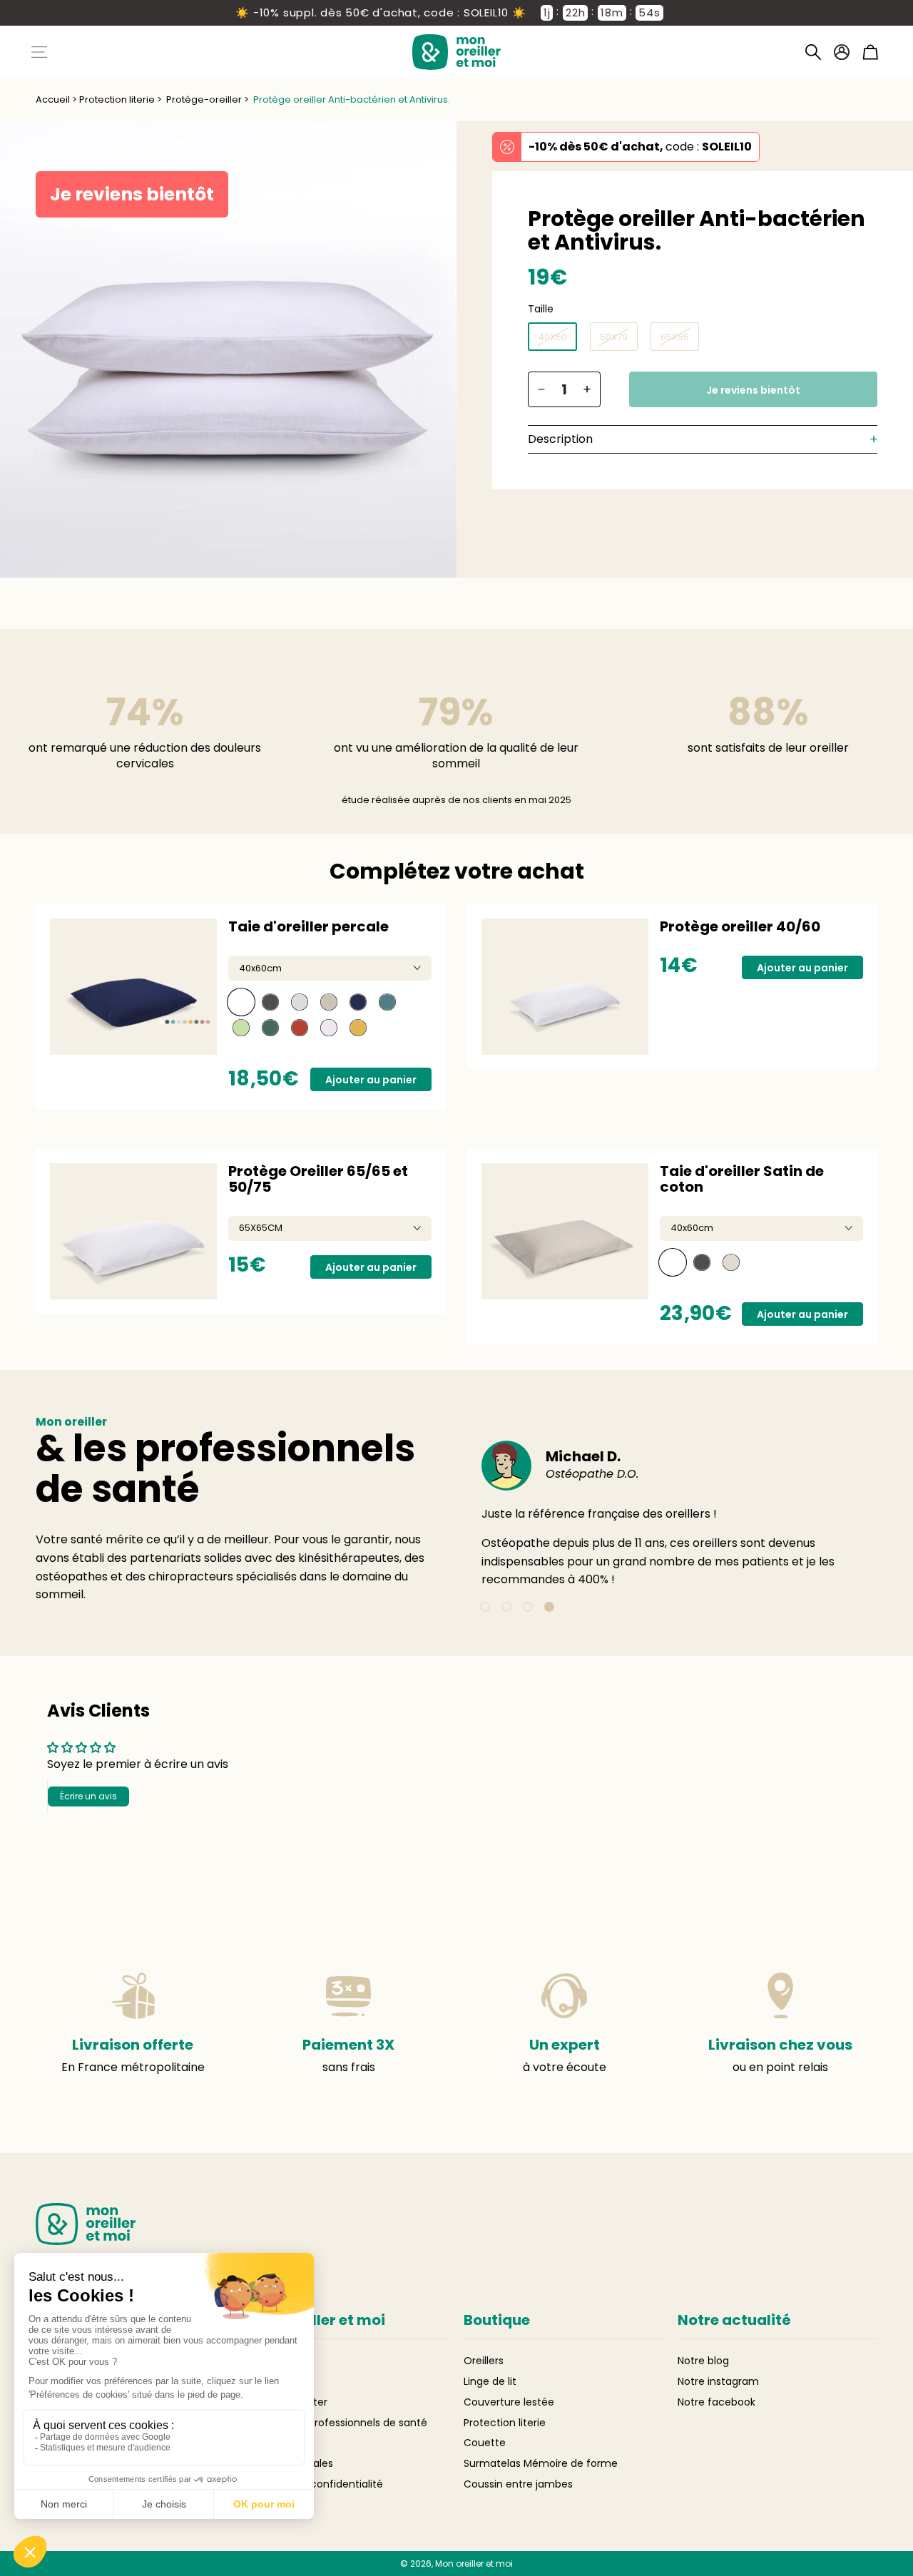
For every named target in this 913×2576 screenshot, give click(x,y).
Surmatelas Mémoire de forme (541, 2463)
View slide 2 (506, 1607)
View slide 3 (528, 1607)
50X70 (614, 337)
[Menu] (39, 52)
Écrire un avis (88, 1796)
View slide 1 (485, 1607)
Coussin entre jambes (518, 2484)
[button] (813, 52)
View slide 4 (549, 1607)
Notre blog (703, 2361)
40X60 (552, 337)
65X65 (675, 337)
